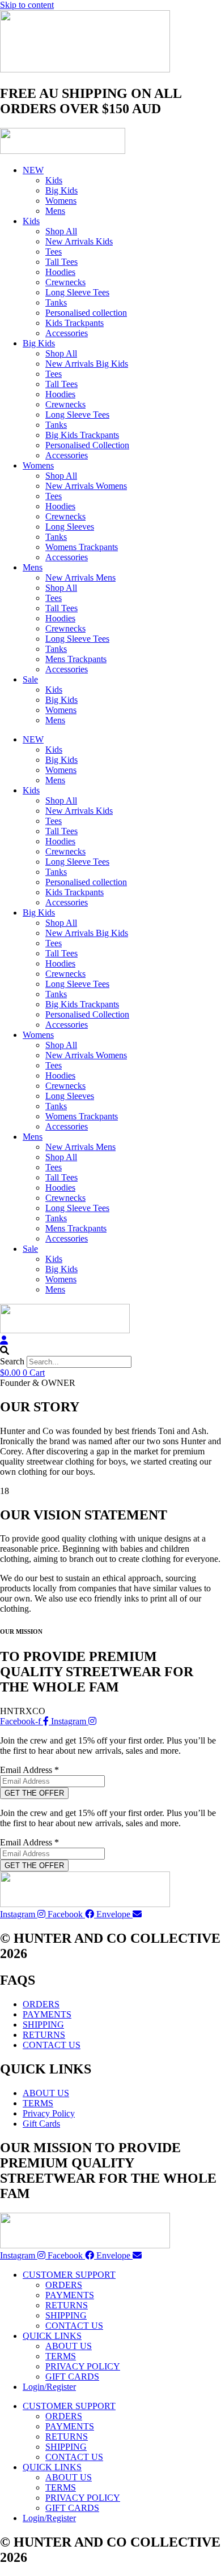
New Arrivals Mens (80, 578)
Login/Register (49, 2387)
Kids (54, 180)
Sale (30, 679)
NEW (33, 170)
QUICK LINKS (52, 2336)
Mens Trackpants (76, 659)
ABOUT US (69, 2346)
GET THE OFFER (34, 1793)
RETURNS (67, 2305)
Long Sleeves (70, 527)
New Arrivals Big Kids (87, 364)
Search (12, 1361)
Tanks (56, 302)
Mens (55, 211)
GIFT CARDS (72, 2377)
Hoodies (60, 272)
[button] (110, 1351)
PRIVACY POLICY (83, 2366)
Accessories (67, 333)
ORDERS (64, 2285)
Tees (54, 252)
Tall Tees (61, 262)
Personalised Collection (87, 445)
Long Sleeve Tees (77, 292)
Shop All (61, 231)
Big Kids (61, 190)
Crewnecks (65, 282)
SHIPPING (66, 2315)
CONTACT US (74, 2326)
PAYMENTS (70, 2295)
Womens (61, 201)
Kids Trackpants (75, 323)
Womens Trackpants (82, 547)
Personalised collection (86, 313)
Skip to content (27, 5)
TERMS (61, 2356)
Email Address (29, 1770)
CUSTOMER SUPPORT (69, 2275)
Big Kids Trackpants (82, 435)
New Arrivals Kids (79, 241)
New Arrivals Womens (86, 486)
